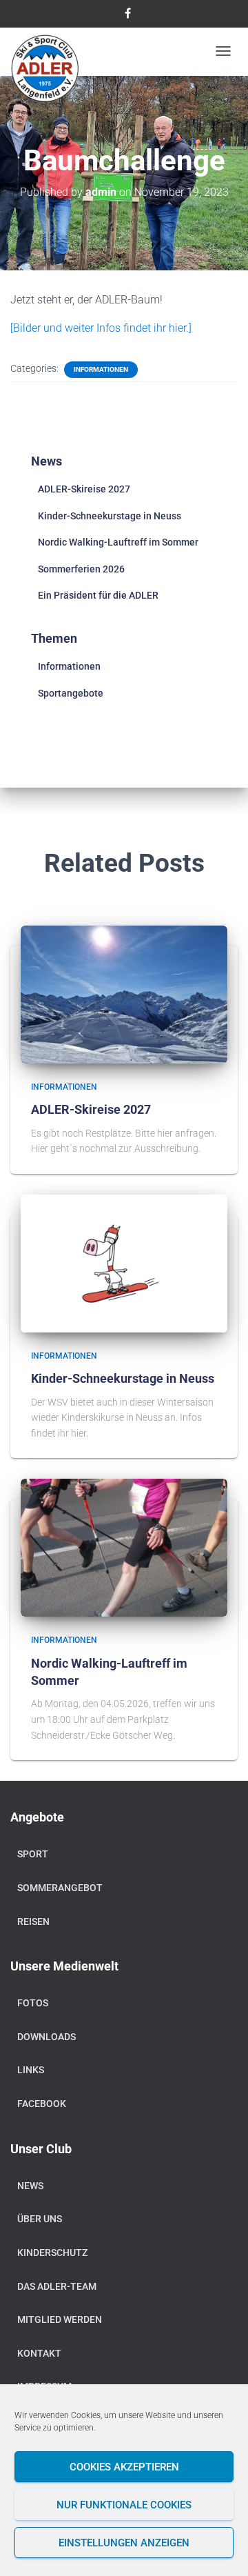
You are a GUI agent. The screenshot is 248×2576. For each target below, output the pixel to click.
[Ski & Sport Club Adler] (45, 69)
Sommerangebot (60, 1888)
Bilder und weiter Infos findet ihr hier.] (102, 328)
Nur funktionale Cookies (124, 2505)
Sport (33, 1854)
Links (31, 2070)
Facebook (42, 2104)
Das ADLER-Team (57, 2286)
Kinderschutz (52, 2253)
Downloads (46, 2037)
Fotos (33, 2003)
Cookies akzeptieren (124, 2467)
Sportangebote (71, 693)
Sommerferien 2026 (81, 569)
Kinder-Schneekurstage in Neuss (110, 516)
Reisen (33, 1921)
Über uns (40, 2219)
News (30, 2186)
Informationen (101, 369)
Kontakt (39, 2353)
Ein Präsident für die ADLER (98, 595)
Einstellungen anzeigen (124, 2543)
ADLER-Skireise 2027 (84, 489)
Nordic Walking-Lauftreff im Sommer (118, 542)
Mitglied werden (60, 2319)
